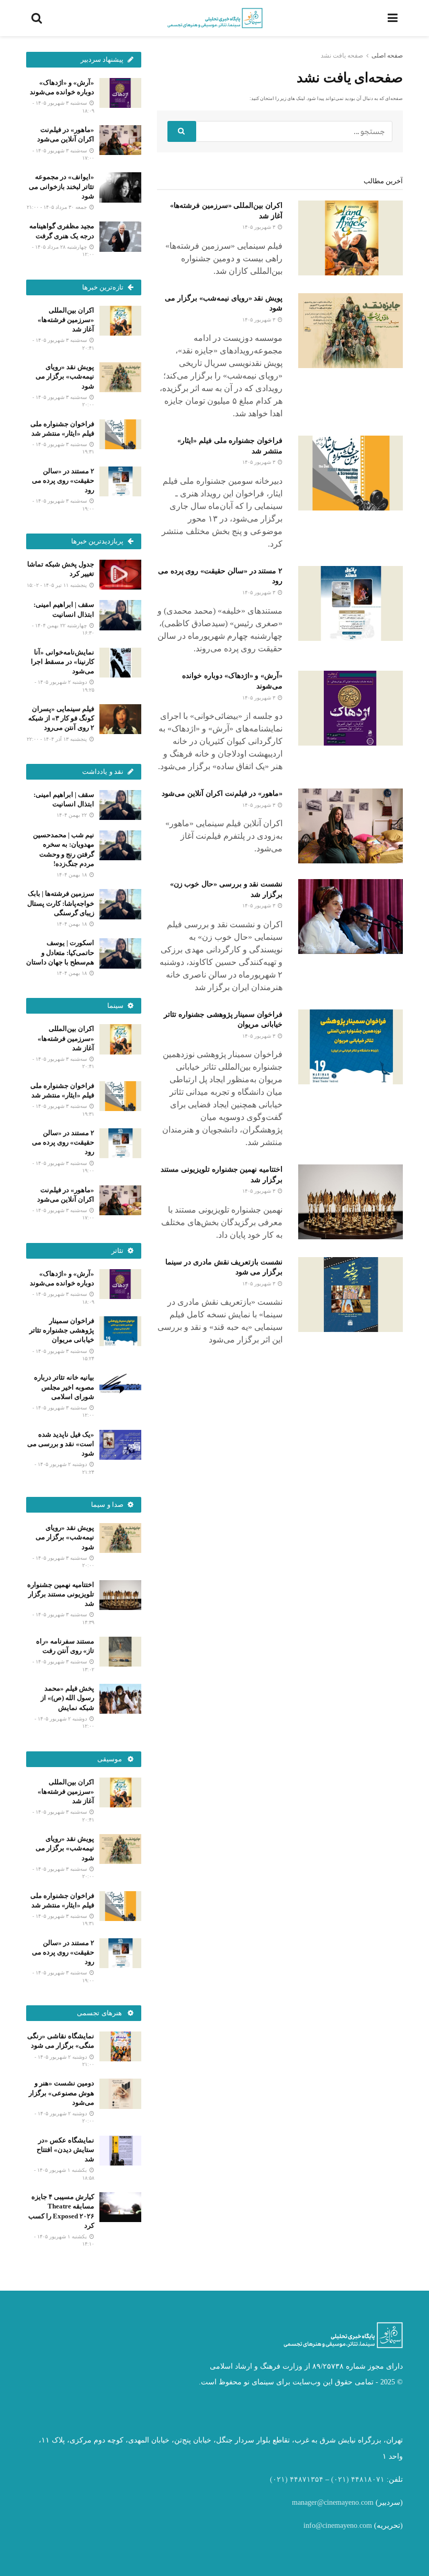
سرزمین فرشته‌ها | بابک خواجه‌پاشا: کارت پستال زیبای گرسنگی (61, 903)
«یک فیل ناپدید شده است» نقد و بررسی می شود (61, 1444)
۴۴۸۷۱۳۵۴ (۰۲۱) (297, 2479)
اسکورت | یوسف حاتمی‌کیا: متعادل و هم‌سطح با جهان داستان (60, 952)
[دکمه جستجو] (182, 131)
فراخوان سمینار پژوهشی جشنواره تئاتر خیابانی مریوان (62, 1330)
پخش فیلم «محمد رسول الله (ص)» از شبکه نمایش (67, 1698)
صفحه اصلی (387, 55)
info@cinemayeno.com (338, 2525)
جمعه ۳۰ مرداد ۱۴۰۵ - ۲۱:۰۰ (58, 207)
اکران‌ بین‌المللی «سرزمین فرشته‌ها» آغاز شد (66, 320)
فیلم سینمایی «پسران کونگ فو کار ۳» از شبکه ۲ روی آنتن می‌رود (61, 718)
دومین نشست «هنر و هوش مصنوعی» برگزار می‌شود (61, 2092)
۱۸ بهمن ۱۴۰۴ (72, 875)
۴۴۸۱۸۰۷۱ (368, 2479)
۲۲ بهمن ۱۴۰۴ (72, 815)
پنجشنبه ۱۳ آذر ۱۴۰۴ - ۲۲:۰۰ (58, 739)
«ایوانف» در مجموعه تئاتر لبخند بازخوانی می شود (61, 186)
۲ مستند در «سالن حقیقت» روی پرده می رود (63, 480)
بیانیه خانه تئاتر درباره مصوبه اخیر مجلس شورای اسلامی (64, 1387)
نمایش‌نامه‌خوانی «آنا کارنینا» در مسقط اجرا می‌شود (63, 662)
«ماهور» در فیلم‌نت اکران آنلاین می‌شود (222, 793)
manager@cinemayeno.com (333, 2502)
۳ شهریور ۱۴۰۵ (259, 227)
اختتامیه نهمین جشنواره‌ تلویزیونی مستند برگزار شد (61, 1594)
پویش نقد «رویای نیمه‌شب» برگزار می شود (65, 376)
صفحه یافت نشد (342, 55)
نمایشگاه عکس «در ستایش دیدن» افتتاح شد (65, 2150)
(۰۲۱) (340, 2479)
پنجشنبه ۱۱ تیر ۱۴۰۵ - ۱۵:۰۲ (58, 585)
